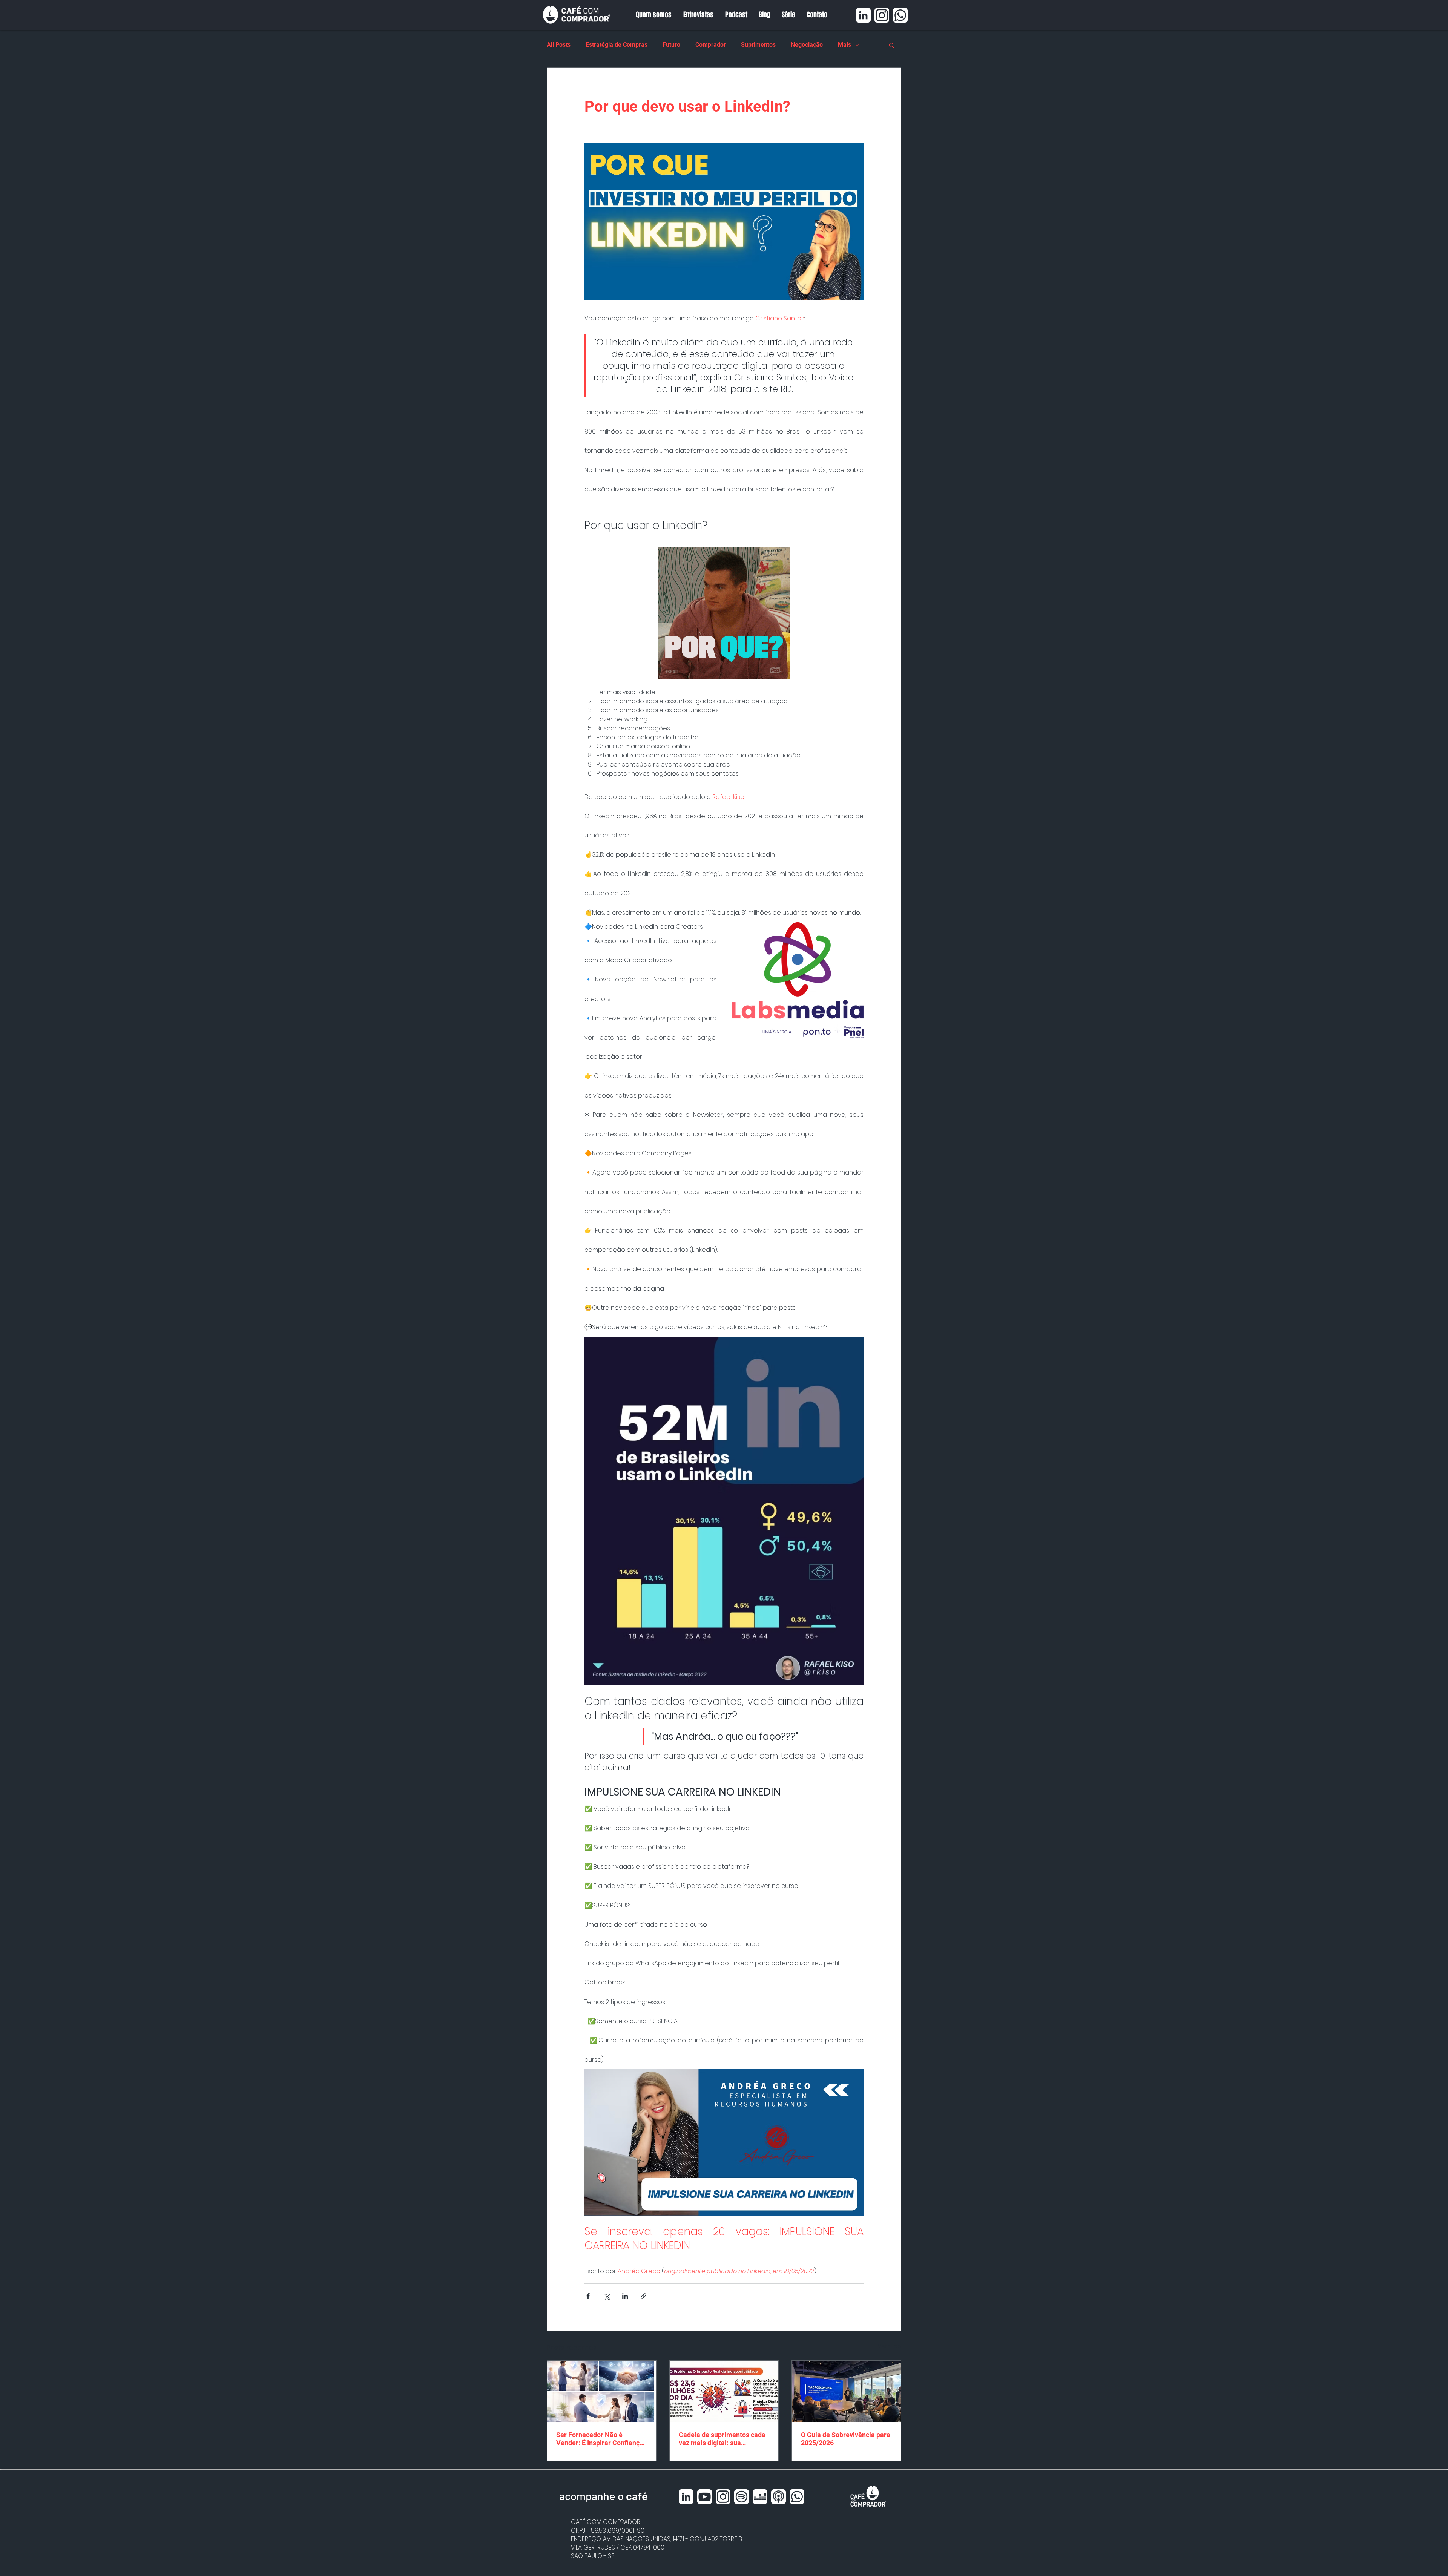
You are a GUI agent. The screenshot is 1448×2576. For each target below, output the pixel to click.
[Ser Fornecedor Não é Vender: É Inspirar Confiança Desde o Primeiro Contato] (602, 2391)
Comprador (711, 45)
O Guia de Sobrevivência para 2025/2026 (846, 2439)
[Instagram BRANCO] (882, 15)
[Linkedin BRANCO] (863, 15)
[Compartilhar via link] (643, 2296)
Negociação (807, 45)
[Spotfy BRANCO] (742, 2497)
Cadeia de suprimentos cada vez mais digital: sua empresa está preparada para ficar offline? (724, 2439)
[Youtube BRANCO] (705, 2497)
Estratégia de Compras (617, 45)
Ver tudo (890, 2346)
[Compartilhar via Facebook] (588, 2296)
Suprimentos (758, 45)
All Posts (559, 45)
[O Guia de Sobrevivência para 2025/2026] (846, 2391)
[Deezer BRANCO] (760, 2497)
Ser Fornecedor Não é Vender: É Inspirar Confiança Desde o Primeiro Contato (600, 2439)
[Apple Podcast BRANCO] (778, 2497)
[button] (892, 45)
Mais (844, 45)
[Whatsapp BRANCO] (900, 15)
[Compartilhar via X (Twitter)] (607, 2296)
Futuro (671, 45)
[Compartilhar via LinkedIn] (625, 2296)
